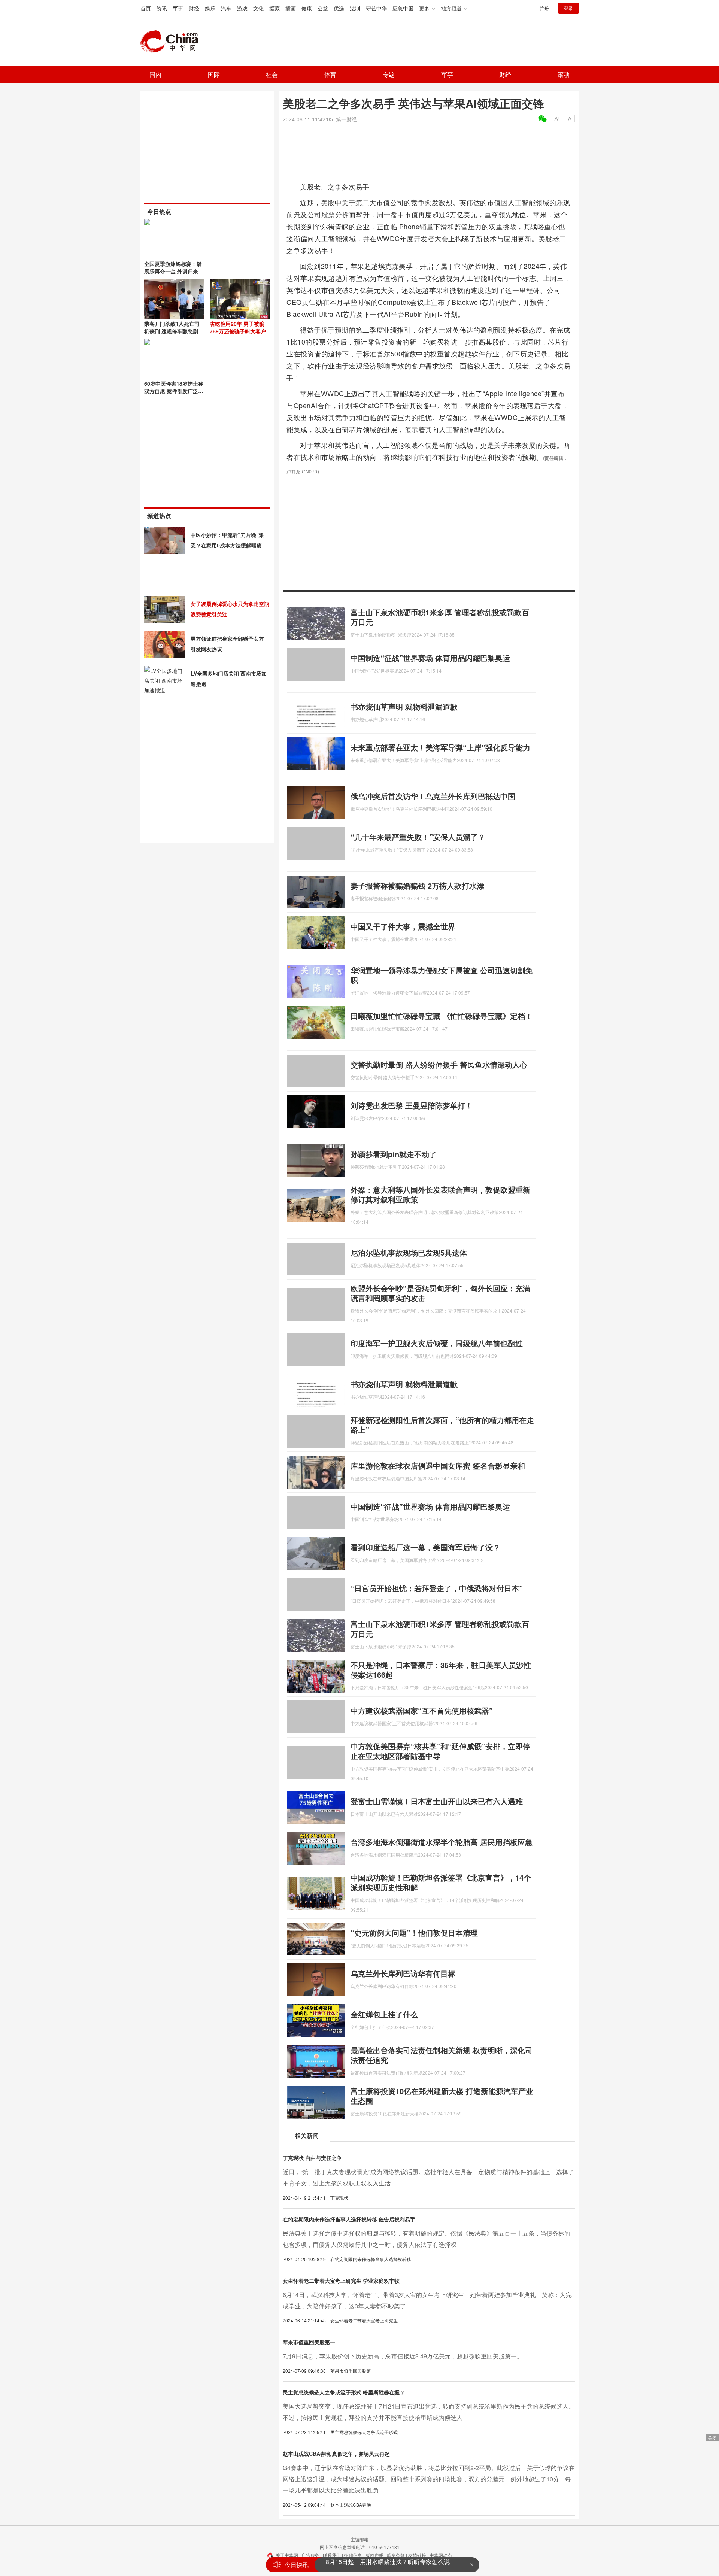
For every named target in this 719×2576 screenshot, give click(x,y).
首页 (146, 8)
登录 (568, 8)
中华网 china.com (172, 42)
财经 (194, 8)
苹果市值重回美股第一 (309, 2342)
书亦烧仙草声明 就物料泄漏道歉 (404, 706)
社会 (272, 74)
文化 (258, 8)
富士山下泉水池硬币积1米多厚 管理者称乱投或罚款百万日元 (440, 617)
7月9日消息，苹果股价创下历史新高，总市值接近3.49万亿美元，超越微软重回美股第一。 (403, 2356)
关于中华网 (287, 2555)
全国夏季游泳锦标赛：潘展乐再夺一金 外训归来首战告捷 (174, 271)
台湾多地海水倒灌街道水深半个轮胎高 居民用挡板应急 (442, 1842)
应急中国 (403, 8)
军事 (178, 8)
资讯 (162, 8)
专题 (389, 74)
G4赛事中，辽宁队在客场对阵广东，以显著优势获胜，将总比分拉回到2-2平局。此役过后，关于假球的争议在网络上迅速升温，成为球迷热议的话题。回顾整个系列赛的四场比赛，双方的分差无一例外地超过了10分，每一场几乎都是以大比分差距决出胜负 (429, 2479)
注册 (544, 8)
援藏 (274, 8)
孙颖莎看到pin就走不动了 (394, 1154)
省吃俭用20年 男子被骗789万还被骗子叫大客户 (238, 327)
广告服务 (310, 2555)
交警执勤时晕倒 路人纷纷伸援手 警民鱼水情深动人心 (439, 1064)
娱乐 (210, 8)
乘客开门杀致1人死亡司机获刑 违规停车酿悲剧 (172, 327)
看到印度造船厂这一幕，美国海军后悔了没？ (425, 1547)
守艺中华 (376, 8)
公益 (323, 8)
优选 (339, 8)
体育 (330, 74)
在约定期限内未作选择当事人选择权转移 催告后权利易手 (349, 2219)
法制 (355, 8)
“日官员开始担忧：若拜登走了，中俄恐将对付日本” (437, 1588)
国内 (155, 74)
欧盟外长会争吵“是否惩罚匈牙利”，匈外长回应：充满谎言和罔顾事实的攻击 (440, 1293)
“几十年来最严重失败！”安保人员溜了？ (418, 837)
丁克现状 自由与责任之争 (312, 2158)
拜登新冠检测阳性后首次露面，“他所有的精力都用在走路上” (442, 1425)
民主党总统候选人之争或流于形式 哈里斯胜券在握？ (344, 2392)
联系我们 (332, 2555)
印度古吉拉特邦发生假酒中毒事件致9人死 (381, 2565)
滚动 (564, 74)
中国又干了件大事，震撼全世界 (403, 926)
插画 (291, 8)
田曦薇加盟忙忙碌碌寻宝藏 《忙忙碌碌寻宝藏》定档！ (442, 1016)
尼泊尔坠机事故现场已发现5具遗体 (409, 1252)
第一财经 (346, 119)
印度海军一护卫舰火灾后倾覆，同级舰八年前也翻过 (437, 1343)
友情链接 (417, 2555)
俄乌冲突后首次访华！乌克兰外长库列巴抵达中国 (433, 796)
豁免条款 (396, 2555)
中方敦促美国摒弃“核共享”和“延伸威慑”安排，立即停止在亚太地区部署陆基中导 (440, 1751)
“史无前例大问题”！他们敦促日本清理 (414, 1932)
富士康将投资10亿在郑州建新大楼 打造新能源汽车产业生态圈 (442, 2096)
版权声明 (374, 2555)
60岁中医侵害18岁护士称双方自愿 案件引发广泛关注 (174, 391)
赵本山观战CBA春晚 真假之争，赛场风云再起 (336, 2454)
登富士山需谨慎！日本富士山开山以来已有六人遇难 (437, 1801)
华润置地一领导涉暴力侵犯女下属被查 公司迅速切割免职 (442, 975)
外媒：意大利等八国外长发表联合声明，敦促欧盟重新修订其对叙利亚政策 (440, 1194)
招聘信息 (353, 2555)
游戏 (242, 8)
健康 (307, 8)
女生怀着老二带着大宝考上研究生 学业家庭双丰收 (341, 2281)
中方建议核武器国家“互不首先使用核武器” (422, 1710)
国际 (214, 74)
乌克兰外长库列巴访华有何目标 (403, 1973)
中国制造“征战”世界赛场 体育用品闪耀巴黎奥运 (430, 658)
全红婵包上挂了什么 (384, 2014)
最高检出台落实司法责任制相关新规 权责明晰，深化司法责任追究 (442, 2055)
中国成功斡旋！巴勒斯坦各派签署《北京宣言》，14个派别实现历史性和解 (441, 1882)
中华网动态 (441, 2555)
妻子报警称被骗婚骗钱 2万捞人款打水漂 (417, 885)
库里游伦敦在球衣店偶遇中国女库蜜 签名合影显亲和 (438, 1466)
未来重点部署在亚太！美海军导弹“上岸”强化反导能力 (440, 747)
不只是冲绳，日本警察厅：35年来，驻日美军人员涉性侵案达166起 (441, 1670)
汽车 (226, 8)
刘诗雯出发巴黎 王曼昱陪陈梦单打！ (412, 1105)
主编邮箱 (359, 2539)
